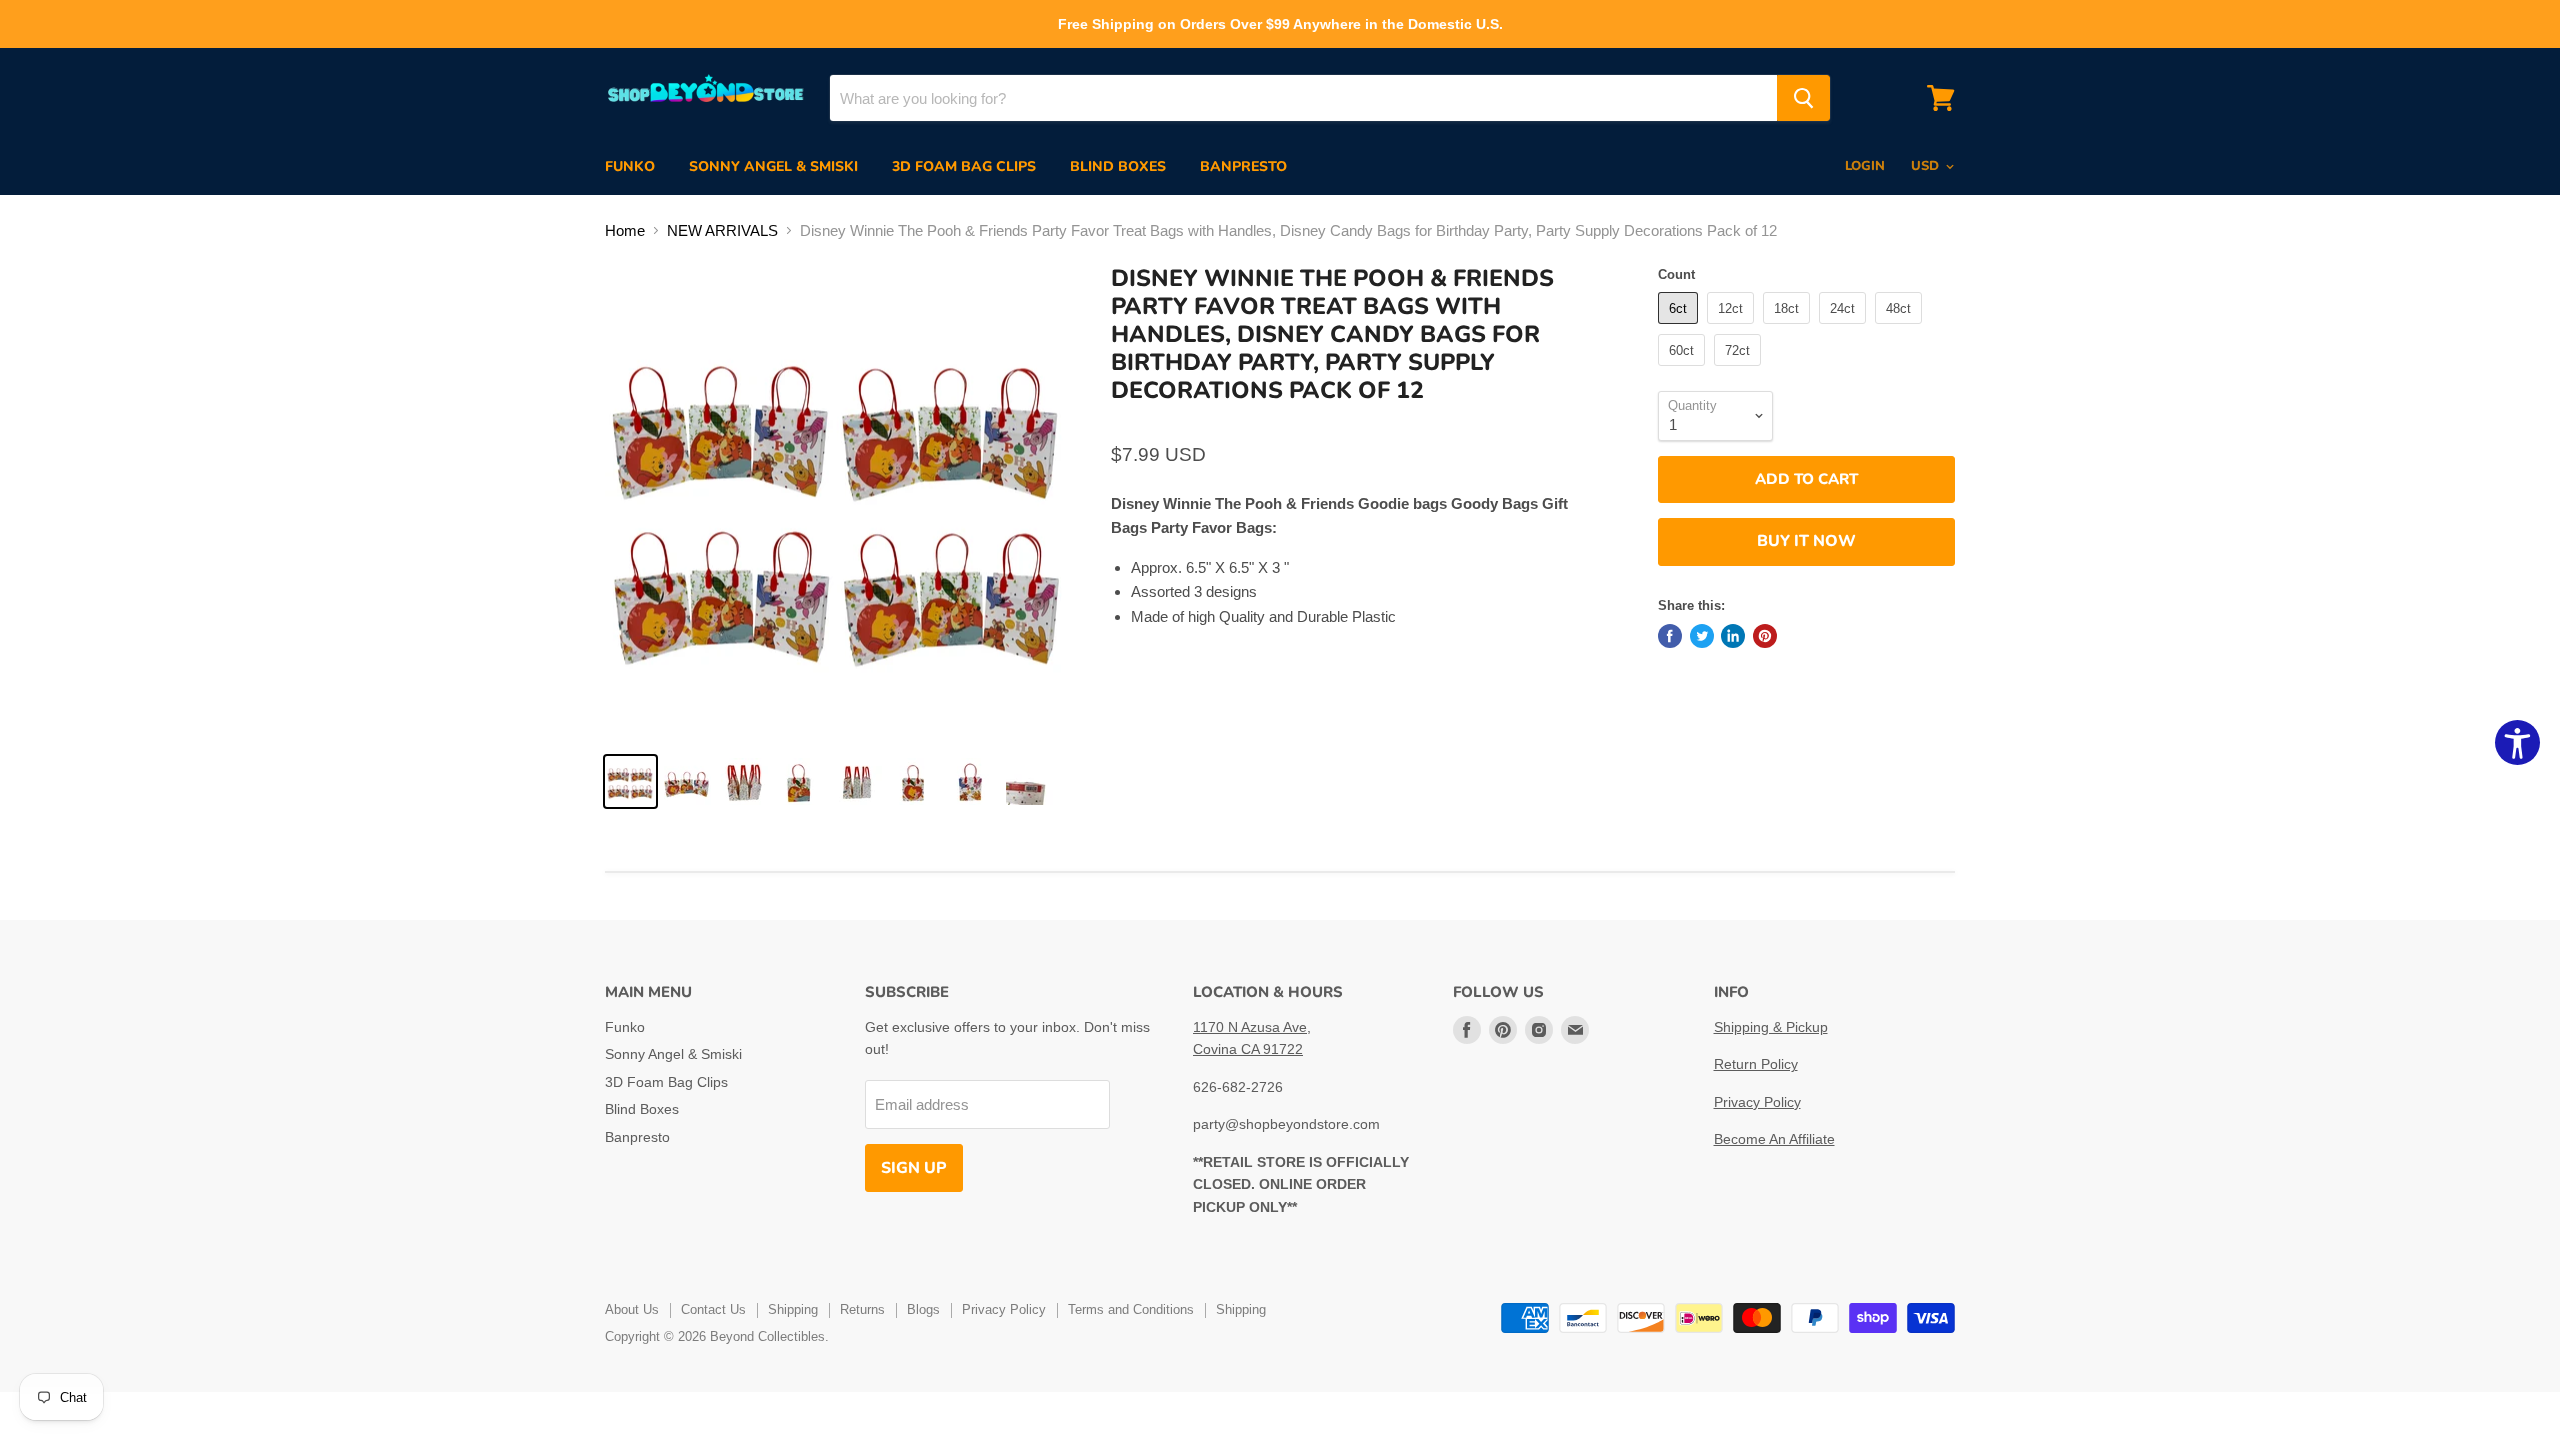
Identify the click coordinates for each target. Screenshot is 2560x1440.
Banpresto (1243, 166)
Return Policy (1756, 1064)
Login (1865, 166)
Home (625, 230)
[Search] (1803, 98)
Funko (630, 166)
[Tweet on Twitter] (1702, 636)
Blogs (923, 1309)
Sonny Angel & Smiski (773, 166)
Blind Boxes (1118, 166)
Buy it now (1806, 541)
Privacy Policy (1757, 1102)
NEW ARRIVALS (722, 230)
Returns (862, 1309)
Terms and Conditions (1131, 1309)
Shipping (793, 1309)
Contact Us (713, 1309)
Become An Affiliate (1774, 1139)
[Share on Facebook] (1670, 636)
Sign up (914, 1168)
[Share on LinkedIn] (1733, 636)
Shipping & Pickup (1771, 1027)
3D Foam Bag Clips (964, 166)
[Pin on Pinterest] (1765, 636)
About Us (632, 1309)
